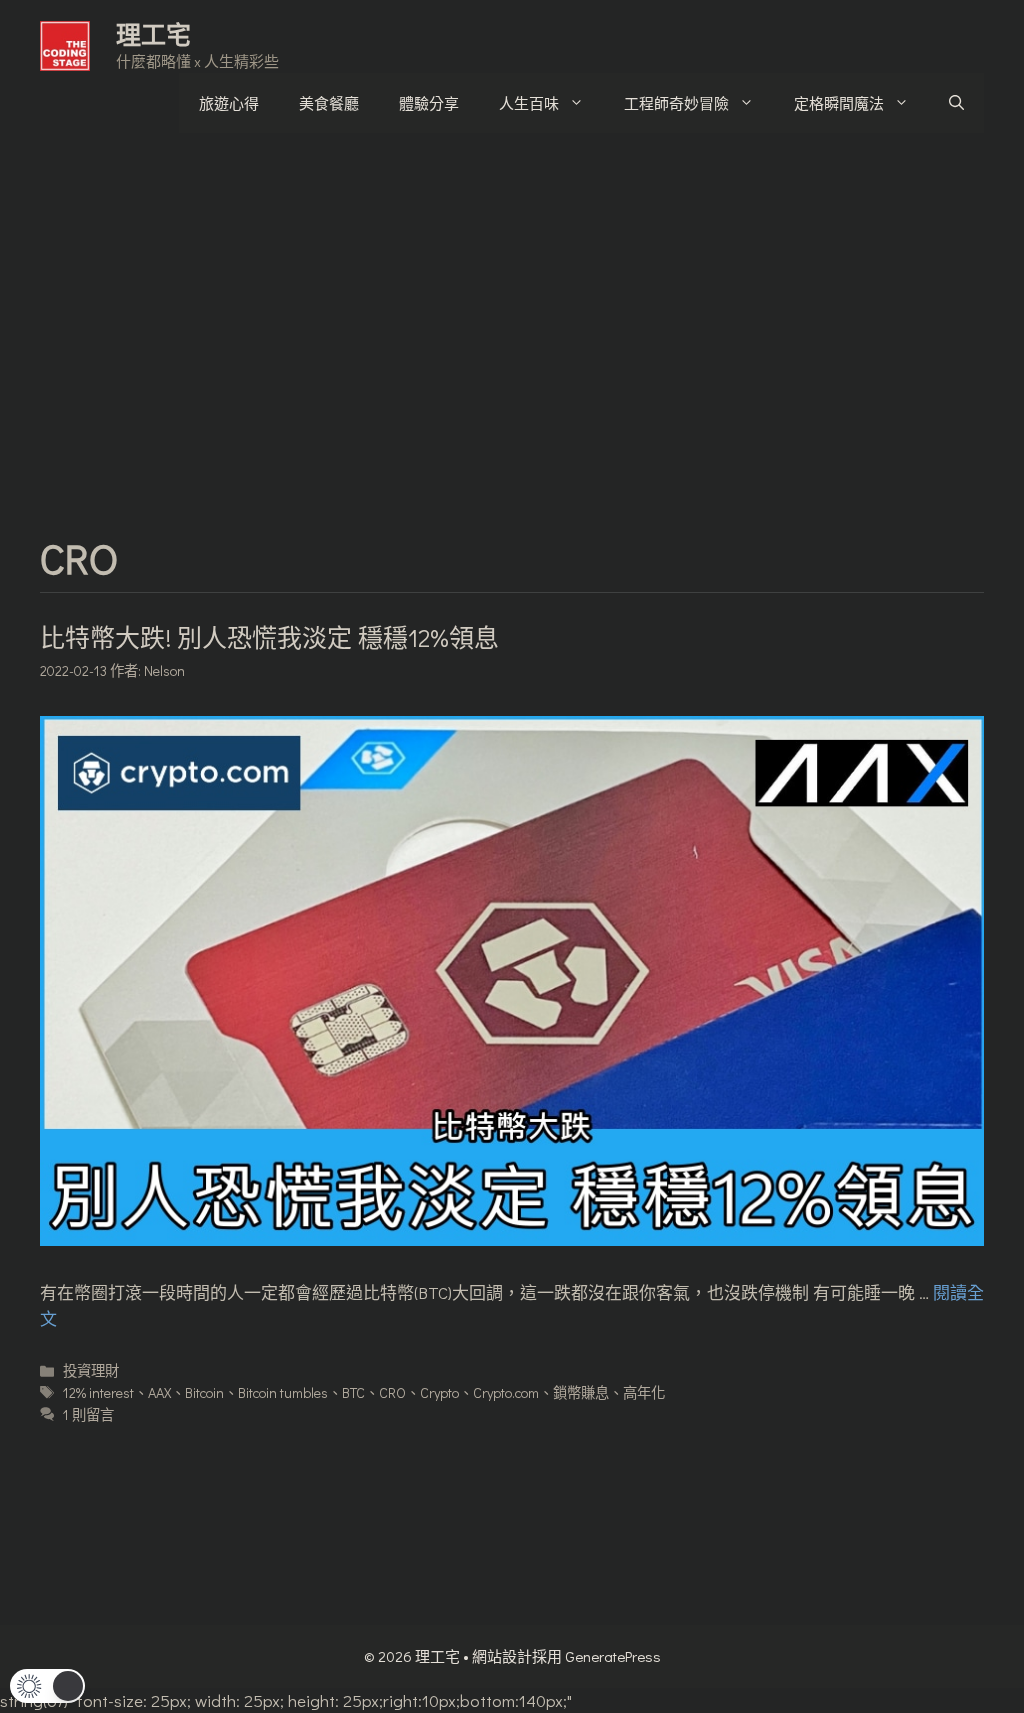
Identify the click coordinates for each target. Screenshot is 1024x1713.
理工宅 (153, 34)
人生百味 (529, 103)
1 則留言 (88, 1414)
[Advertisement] (512, 303)
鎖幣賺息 (581, 1392)
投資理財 (91, 1370)
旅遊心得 (229, 103)
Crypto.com (506, 1392)
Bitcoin (204, 1392)
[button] (47, 1686)
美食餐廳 (329, 103)
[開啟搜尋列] (956, 103)
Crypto (439, 1392)
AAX (159, 1392)
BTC (353, 1392)
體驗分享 (429, 103)
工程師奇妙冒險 (676, 103)
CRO (392, 1392)
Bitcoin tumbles (283, 1392)
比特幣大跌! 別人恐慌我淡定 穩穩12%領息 (269, 637)
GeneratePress (613, 1656)
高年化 (644, 1392)
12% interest (98, 1392)
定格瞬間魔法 (839, 103)
